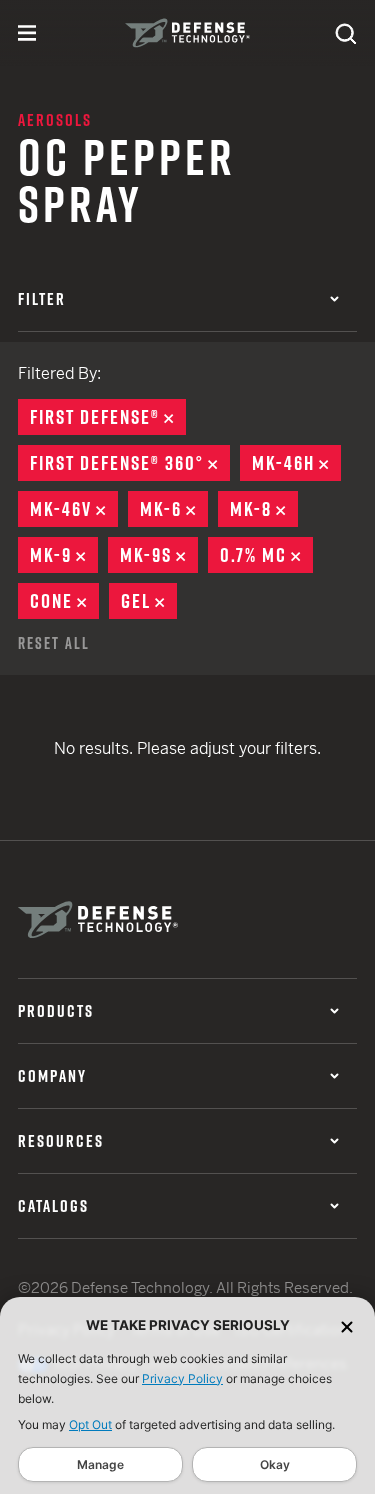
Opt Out (90, 1424)
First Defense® (108, 417)
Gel (149, 601)
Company (52, 1076)
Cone (64, 601)
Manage (100, 1464)
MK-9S (159, 555)
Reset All (54, 643)
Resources (61, 1141)
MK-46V (74, 509)
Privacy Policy (182, 1378)
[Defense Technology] (187, 33)
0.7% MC (266, 555)
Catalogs (53, 1206)
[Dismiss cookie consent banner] (347, 1325)
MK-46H (296, 463)
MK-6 (174, 509)
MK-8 (264, 509)
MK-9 (64, 555)
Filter (42, 299)
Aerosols (55, 120)
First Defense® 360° (130, 463)
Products (56, 1011)
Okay (275, 1464)
